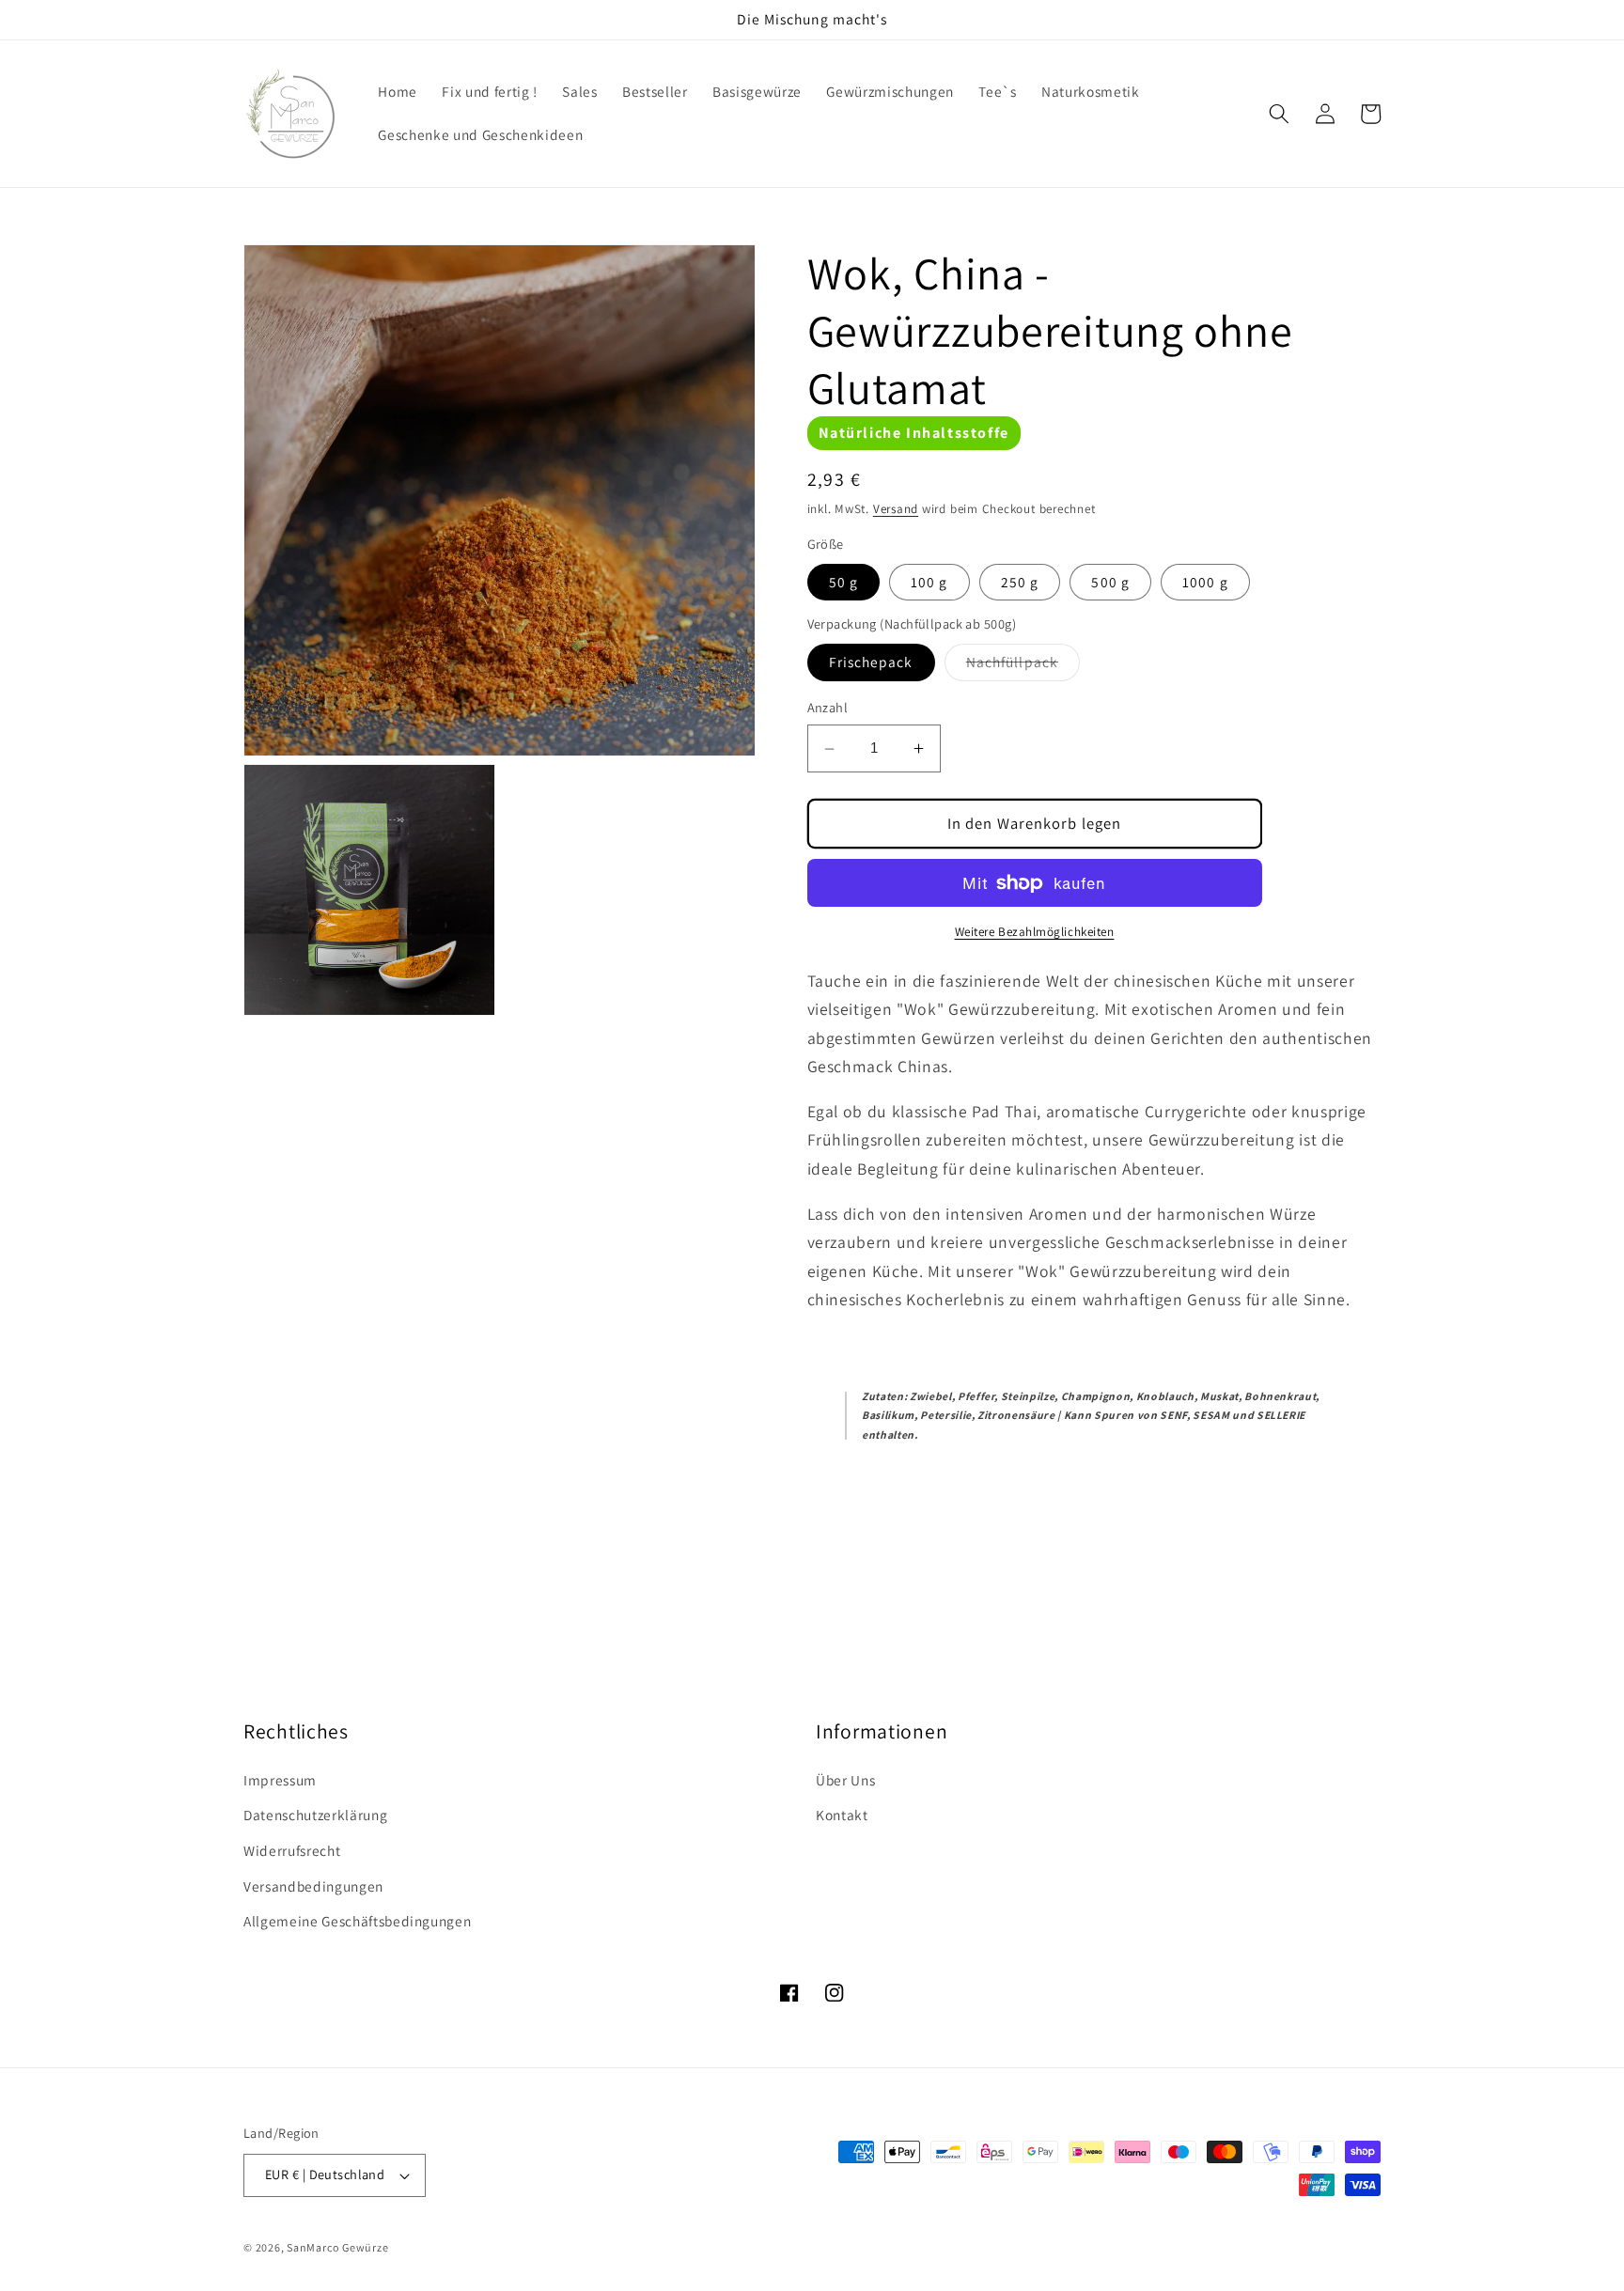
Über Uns (845, 1780)
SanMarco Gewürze (337, 2247)
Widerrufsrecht (292, 1850)
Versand (896, 509)
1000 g (1205, 582)
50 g (843, 582)
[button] (1279, 114)
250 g (1020, 582)
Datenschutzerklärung (315, 1815)
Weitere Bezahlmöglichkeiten (1035, 933)
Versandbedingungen (313, 1886)
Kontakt (842, 1815)
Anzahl (828, 708)
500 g (1110, 582)
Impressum (280, 1780)
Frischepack (871, 662)
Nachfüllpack (1023, 667)
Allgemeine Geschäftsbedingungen (357, 1921)
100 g (929, 582)
